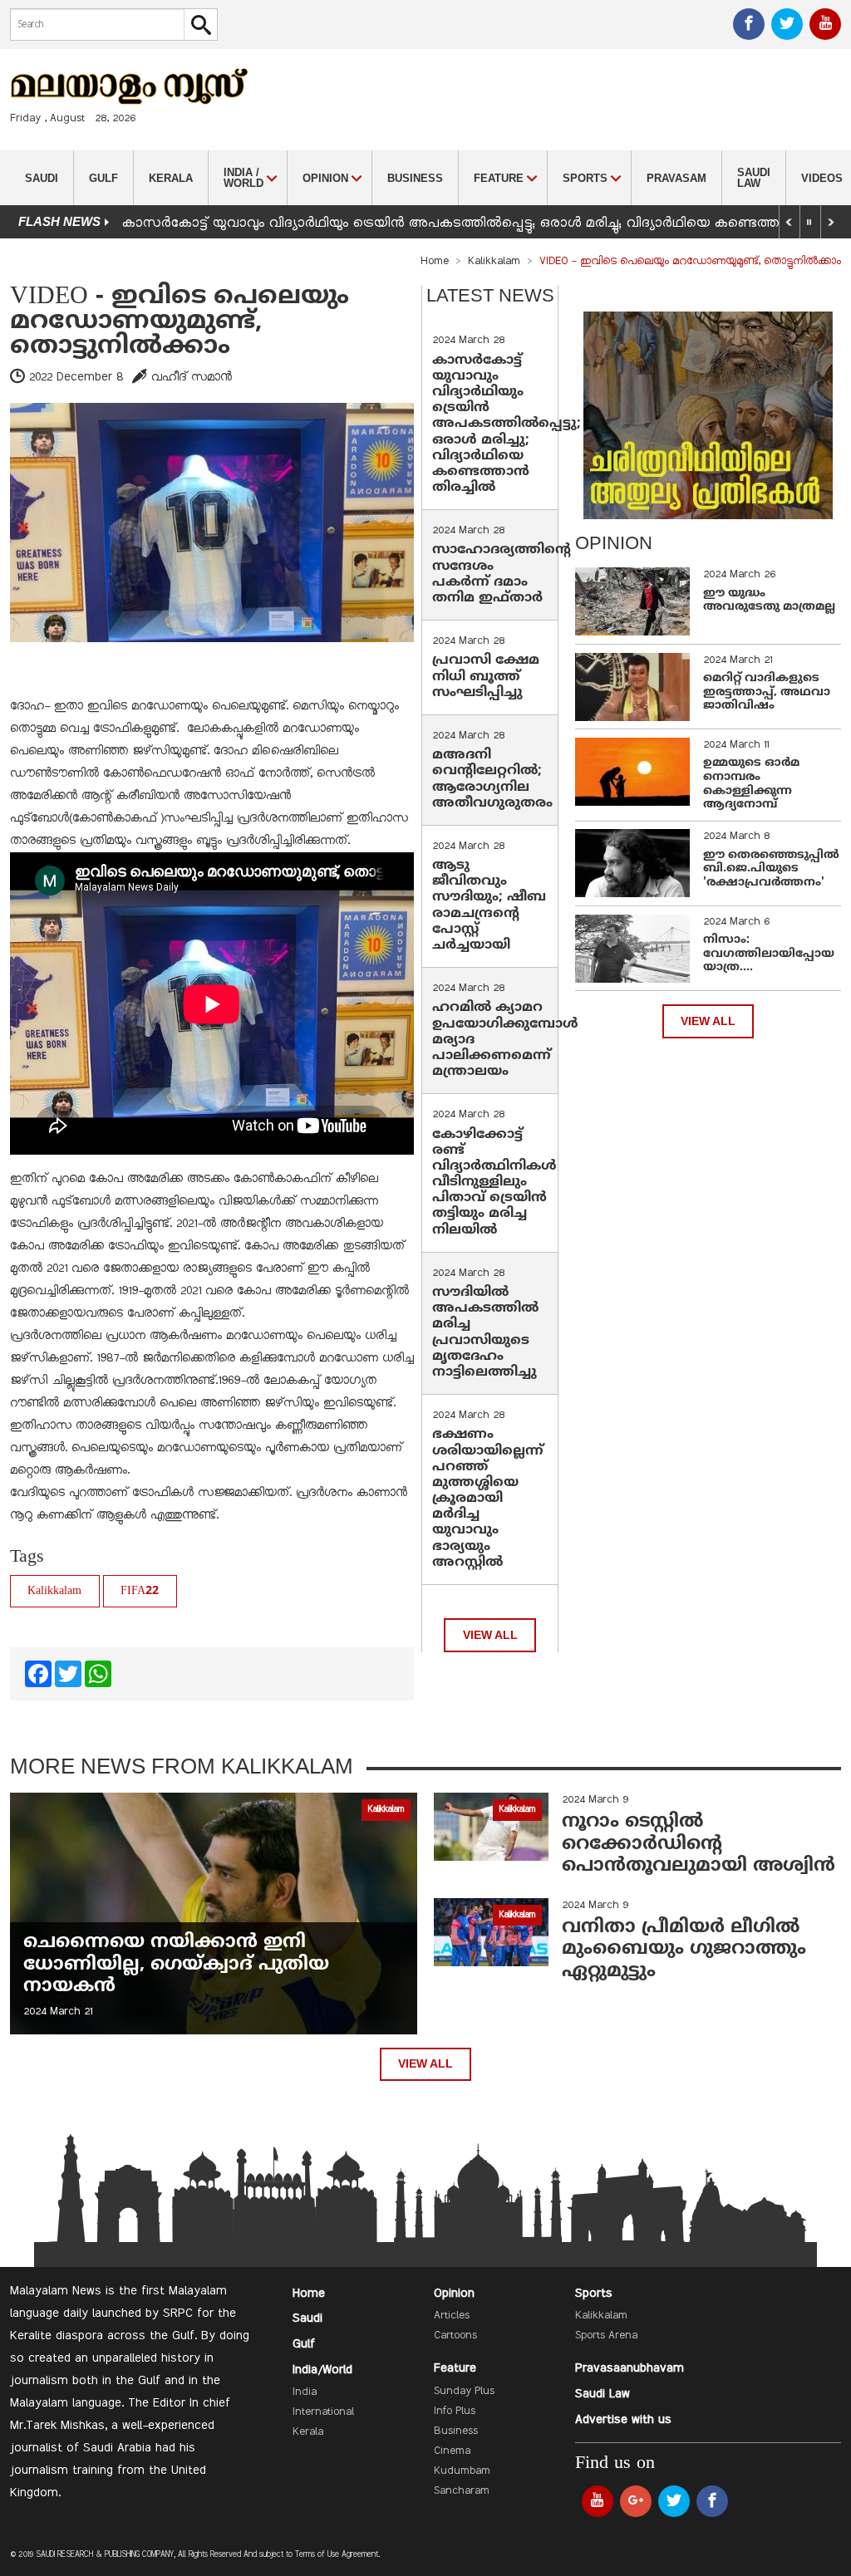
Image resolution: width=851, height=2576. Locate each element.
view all (490, 1635)
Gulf (103, 178)
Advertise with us (623, 2420)
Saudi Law (754, 178)
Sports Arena (606, 2336)
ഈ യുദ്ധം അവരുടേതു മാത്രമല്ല (769, 601)
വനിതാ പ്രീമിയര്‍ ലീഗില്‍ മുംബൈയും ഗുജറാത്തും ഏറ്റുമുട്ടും (684, 1950)
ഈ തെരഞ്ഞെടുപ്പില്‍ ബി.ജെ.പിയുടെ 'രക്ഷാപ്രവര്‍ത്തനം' (771, 869)
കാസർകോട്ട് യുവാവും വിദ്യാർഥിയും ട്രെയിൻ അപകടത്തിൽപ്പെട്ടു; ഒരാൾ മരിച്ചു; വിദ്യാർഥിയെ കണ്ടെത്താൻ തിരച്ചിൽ (507, 424)
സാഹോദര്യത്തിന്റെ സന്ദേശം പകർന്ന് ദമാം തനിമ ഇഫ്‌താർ (502, 574)
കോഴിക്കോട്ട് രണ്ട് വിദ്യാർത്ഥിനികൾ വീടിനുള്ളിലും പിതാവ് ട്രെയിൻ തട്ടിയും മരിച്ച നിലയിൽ (494, 1183)
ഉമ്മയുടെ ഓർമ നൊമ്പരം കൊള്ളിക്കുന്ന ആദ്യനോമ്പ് (751, 784)
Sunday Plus (464, 2392)
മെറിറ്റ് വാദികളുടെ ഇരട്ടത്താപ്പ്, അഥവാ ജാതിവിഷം (767, 692)
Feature (455, 2368)
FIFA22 (140, 1591)
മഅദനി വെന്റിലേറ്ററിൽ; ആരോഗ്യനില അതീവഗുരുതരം (492, 779)
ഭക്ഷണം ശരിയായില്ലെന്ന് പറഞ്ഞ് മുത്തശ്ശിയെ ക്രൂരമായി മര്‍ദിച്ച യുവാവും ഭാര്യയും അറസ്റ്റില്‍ (488, 1499)
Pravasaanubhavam (630, 2368)
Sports (594, 2294)
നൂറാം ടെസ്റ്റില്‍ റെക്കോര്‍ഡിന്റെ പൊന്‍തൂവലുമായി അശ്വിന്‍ (699, 1844)
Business (415, 178)
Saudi (42, 178)
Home (435, 262)
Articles (452, 2316)
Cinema (452, 2451)
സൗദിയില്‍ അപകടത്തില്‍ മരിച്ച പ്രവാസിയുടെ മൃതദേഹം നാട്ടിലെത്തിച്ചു (485, 1332)
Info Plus (455, 2412)
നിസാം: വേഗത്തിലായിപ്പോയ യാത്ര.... (769, 954)
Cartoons (455, 2336)
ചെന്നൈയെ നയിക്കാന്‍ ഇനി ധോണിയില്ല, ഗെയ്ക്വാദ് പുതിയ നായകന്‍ (176, 1965)
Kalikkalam (494, 262)
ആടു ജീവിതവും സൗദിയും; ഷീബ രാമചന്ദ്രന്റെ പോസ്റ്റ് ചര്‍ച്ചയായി (489, 905)
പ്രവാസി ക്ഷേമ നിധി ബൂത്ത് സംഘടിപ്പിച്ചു (486, 676)
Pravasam (676, 178)
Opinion (454, 2294)
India (305, 2392)
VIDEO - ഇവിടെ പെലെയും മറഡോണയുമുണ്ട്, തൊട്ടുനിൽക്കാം (180, 322)
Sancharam (462, 2491)
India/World (322, 2370)
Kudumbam (462, 2471)
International (323, 2412)
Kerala (171, 178)
